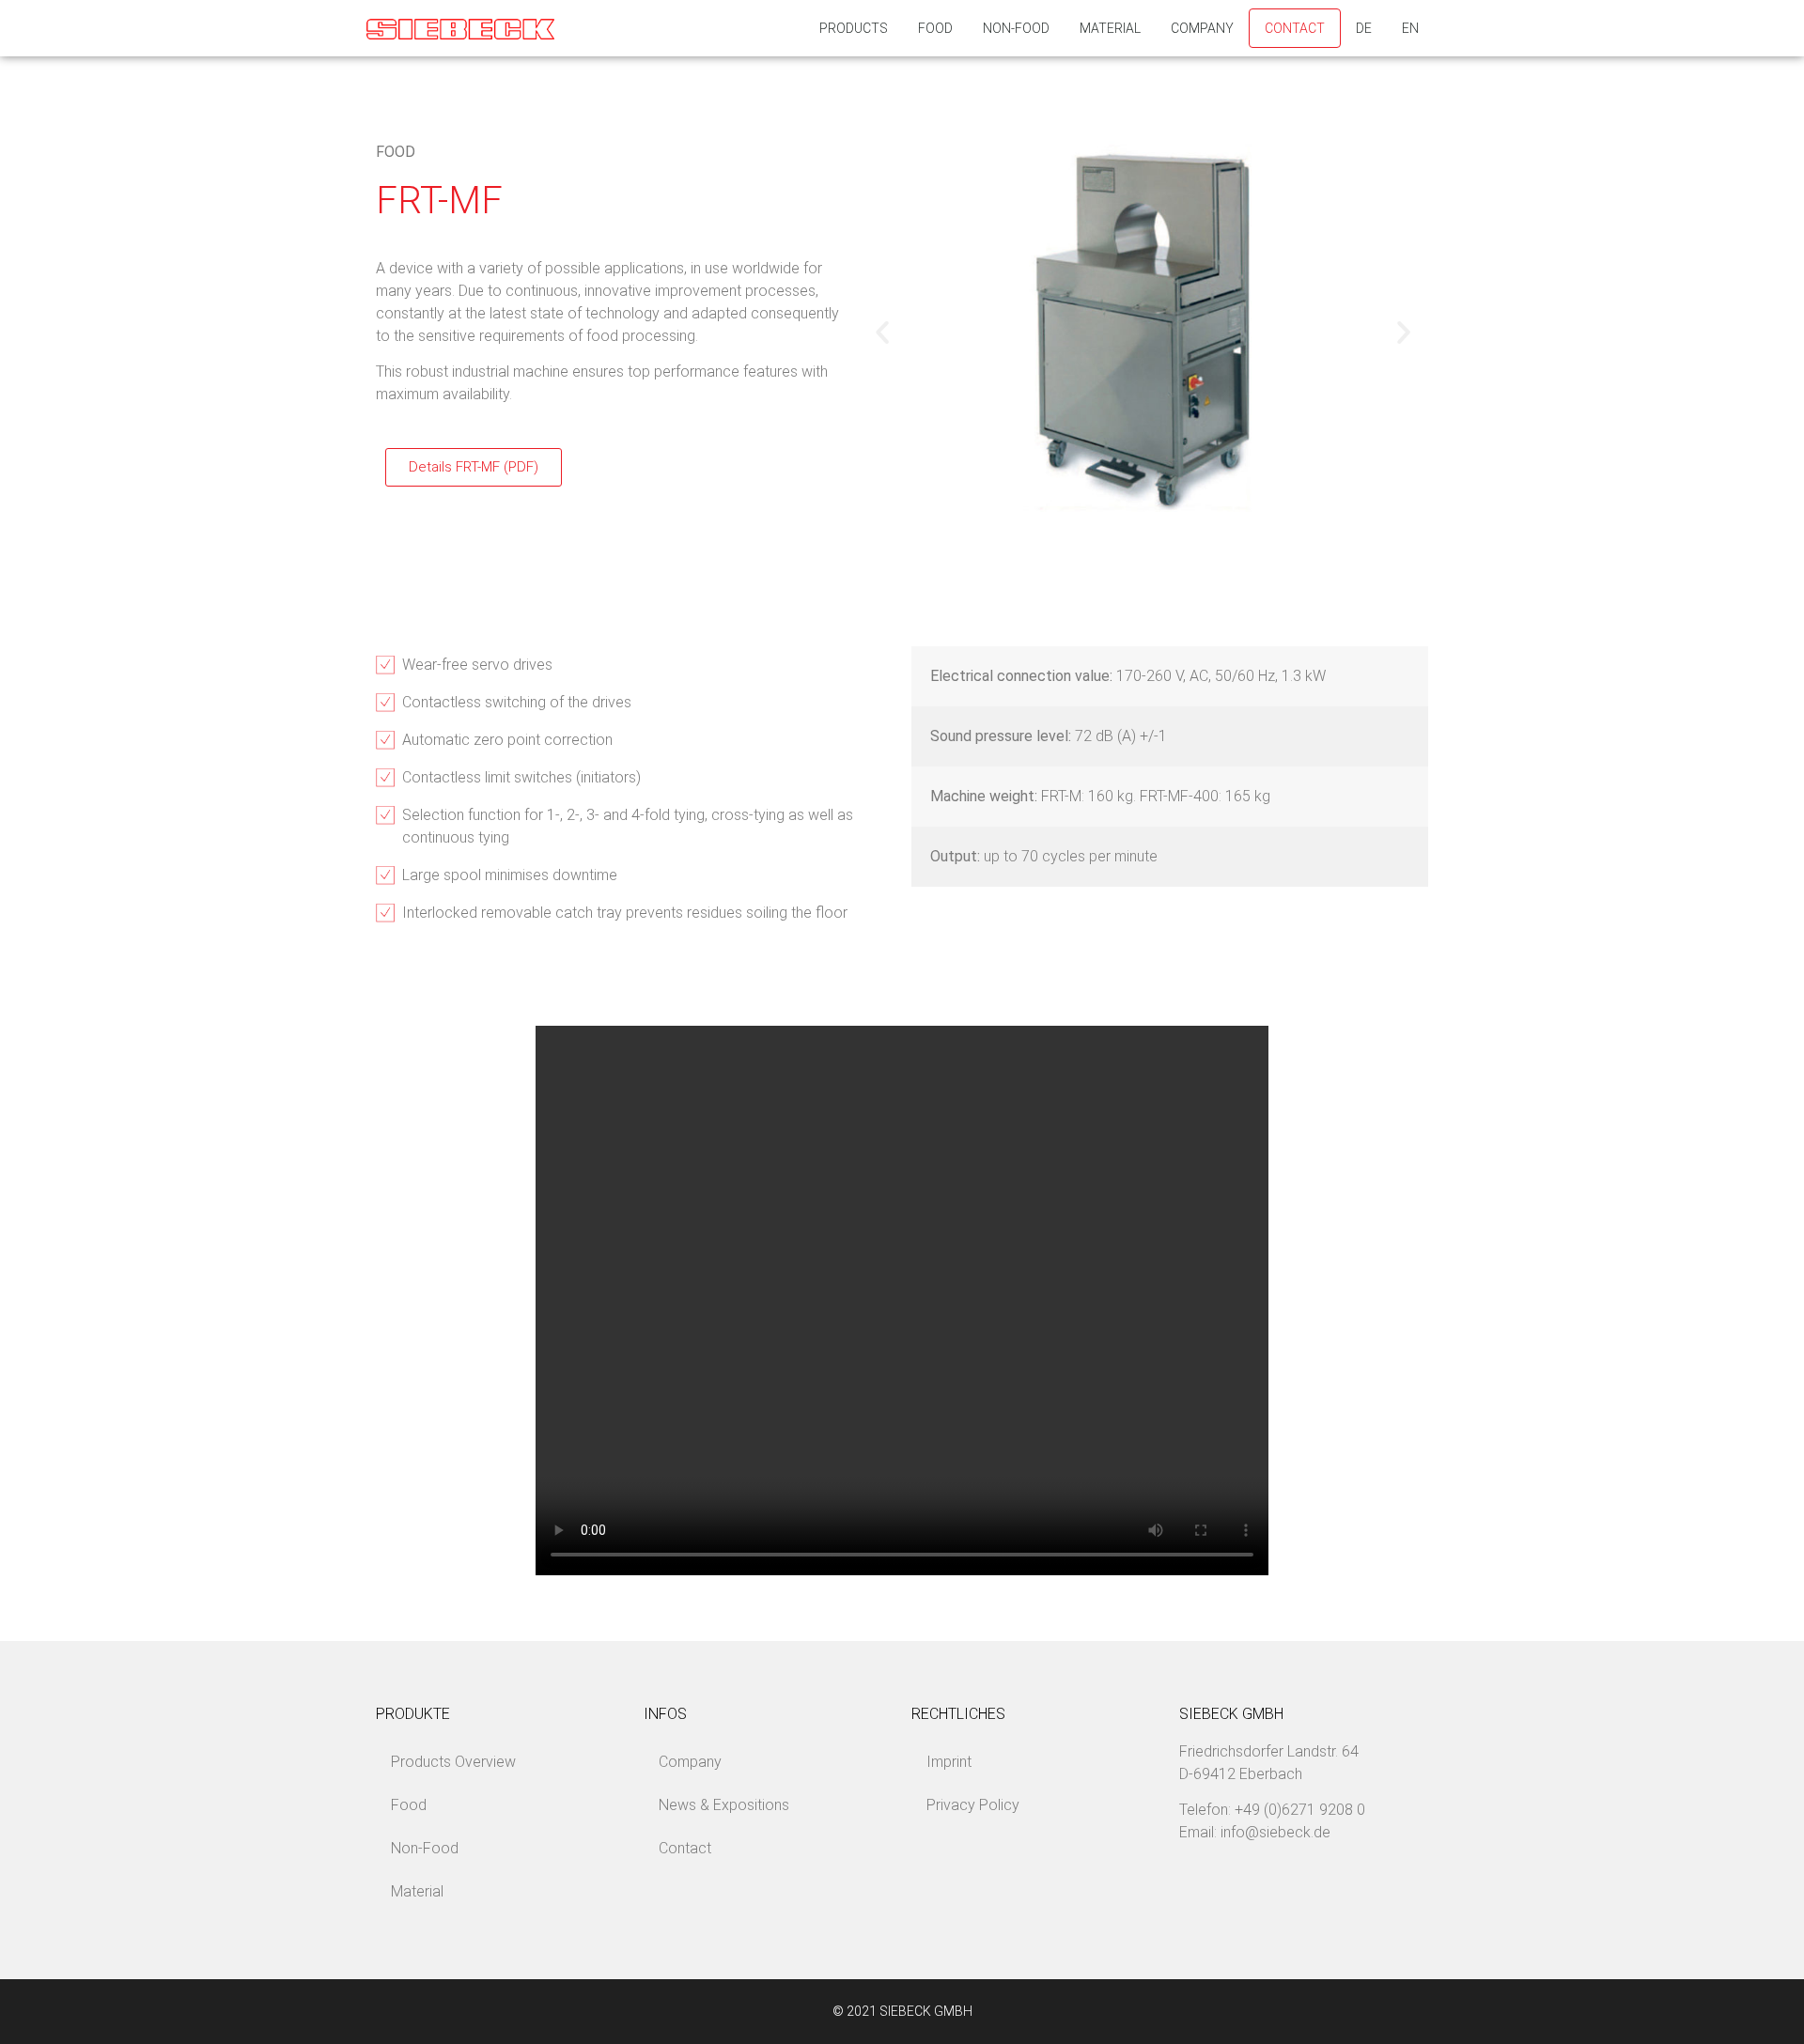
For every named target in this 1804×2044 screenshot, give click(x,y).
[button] (882, 333)
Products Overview (453, 1762)
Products (854, 28)
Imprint (949, 1762)
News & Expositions (724, 1805)
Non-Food (1016, 28)
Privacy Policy (973, 1805)
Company (1202, 28)
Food (935, 28)
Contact (1295, 28)
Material (1110, 28)
